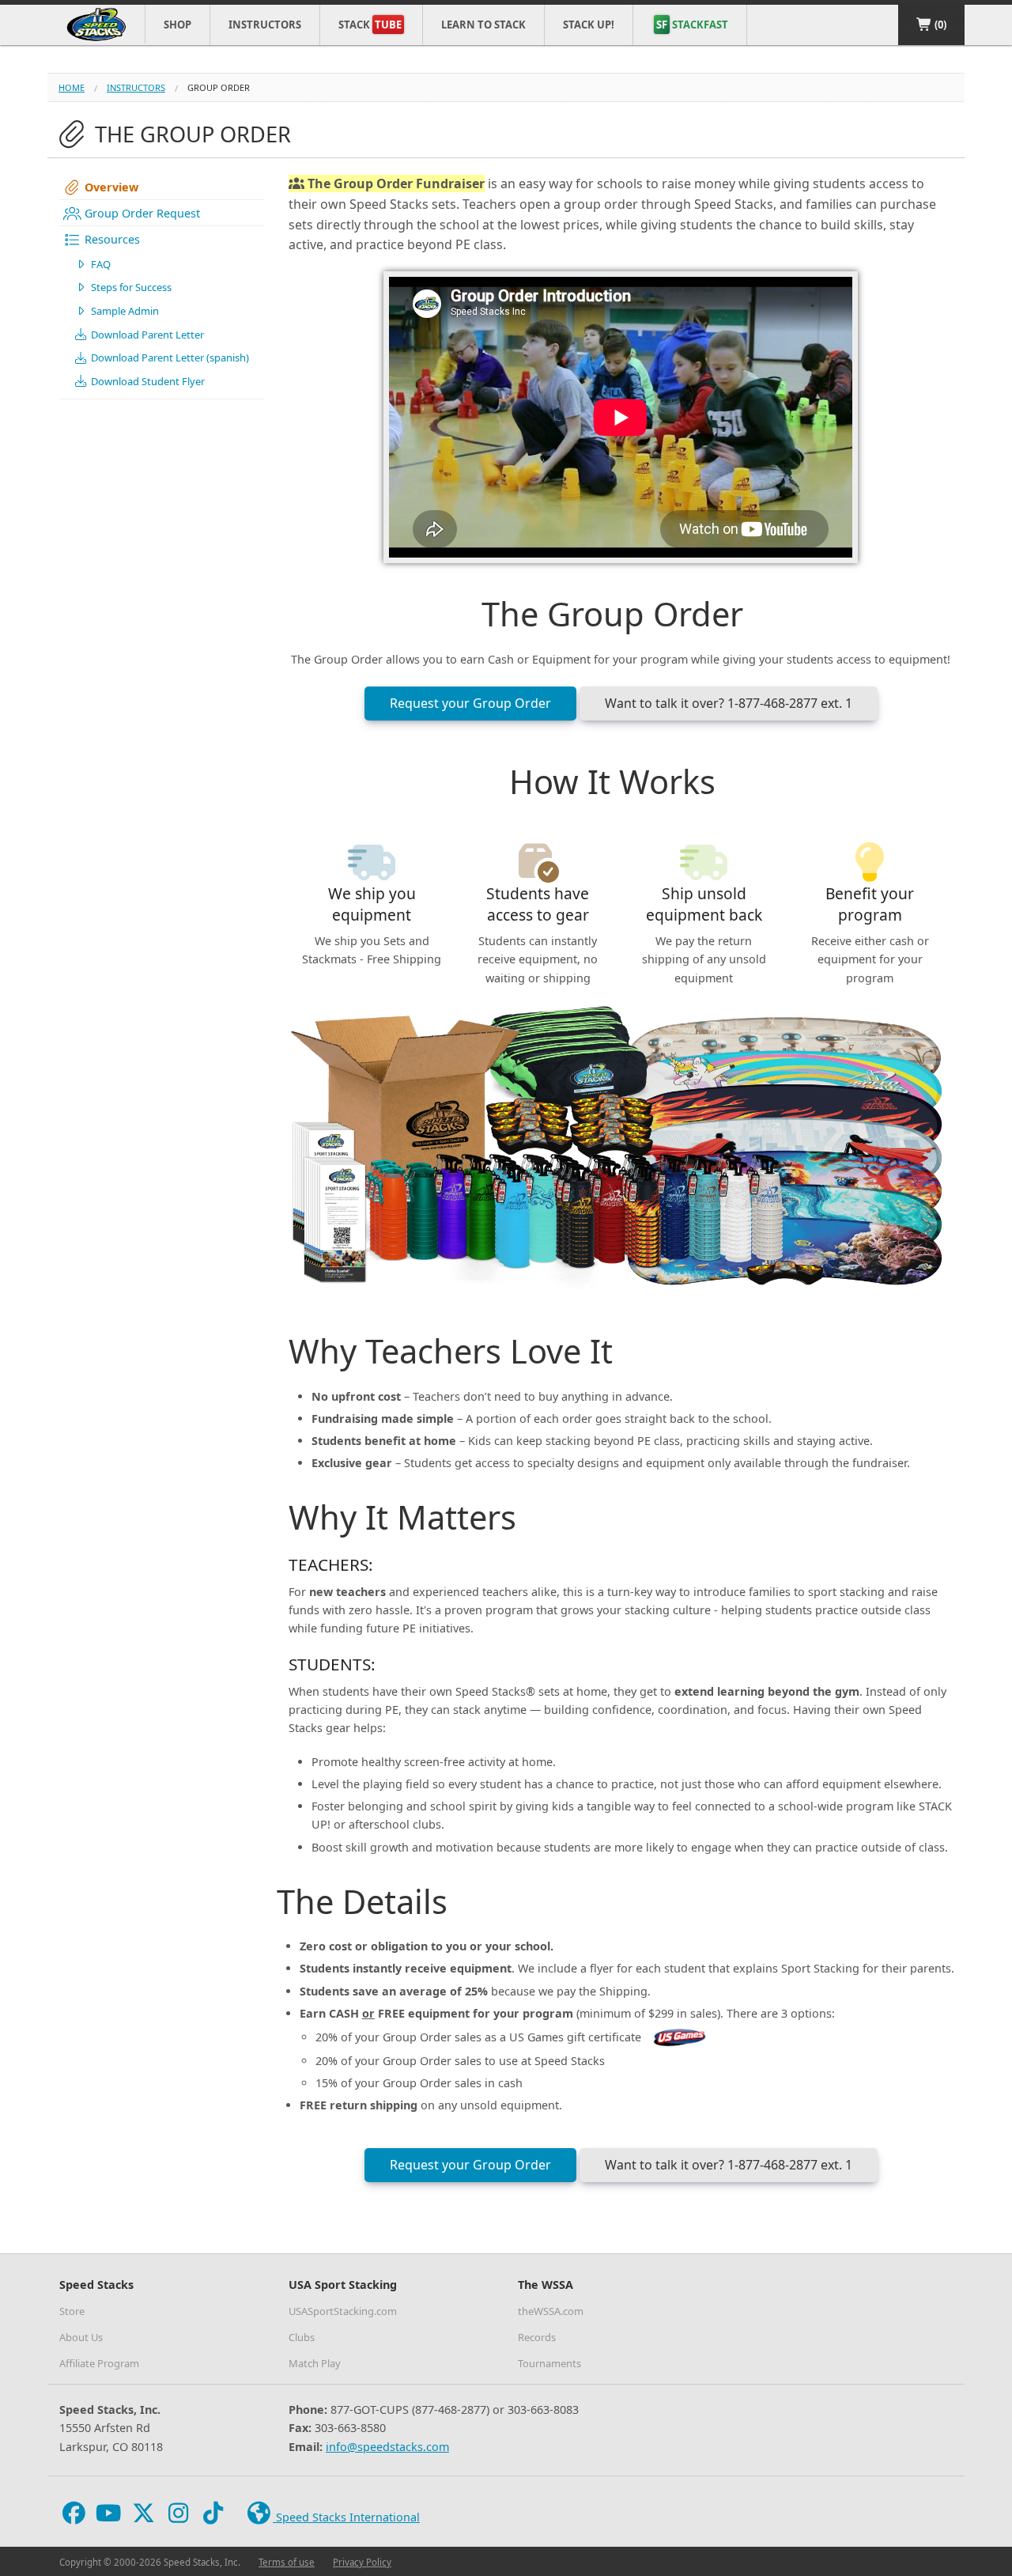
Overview (110, 187)
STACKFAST (692, 25)
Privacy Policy (362, 2562)
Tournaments (549, 2363)
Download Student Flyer (147, 381)
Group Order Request (141, 213)
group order (219, 87)
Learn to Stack (483, 25)
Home (72, 87)
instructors (136, 87)
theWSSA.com (551, 2311)
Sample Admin (124, 311)
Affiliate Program (99, 2363)
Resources (111, 239)
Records (537, 2337)
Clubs (302, 2337)
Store (72, 2311)
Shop (177, 25)
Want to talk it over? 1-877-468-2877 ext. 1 (729, 703)
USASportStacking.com (343, 2311)
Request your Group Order (470, 703)
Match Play (315, 2363)
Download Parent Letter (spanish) (169, 357)
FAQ (100, 264)
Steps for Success (130, 287)
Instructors (265, 25)
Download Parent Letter (146, 335)
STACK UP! (589, 25)
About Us (81, 2337)
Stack (370, 25)
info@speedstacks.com (387, 2447)
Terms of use (287, 2562)
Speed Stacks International (346, 2517)
